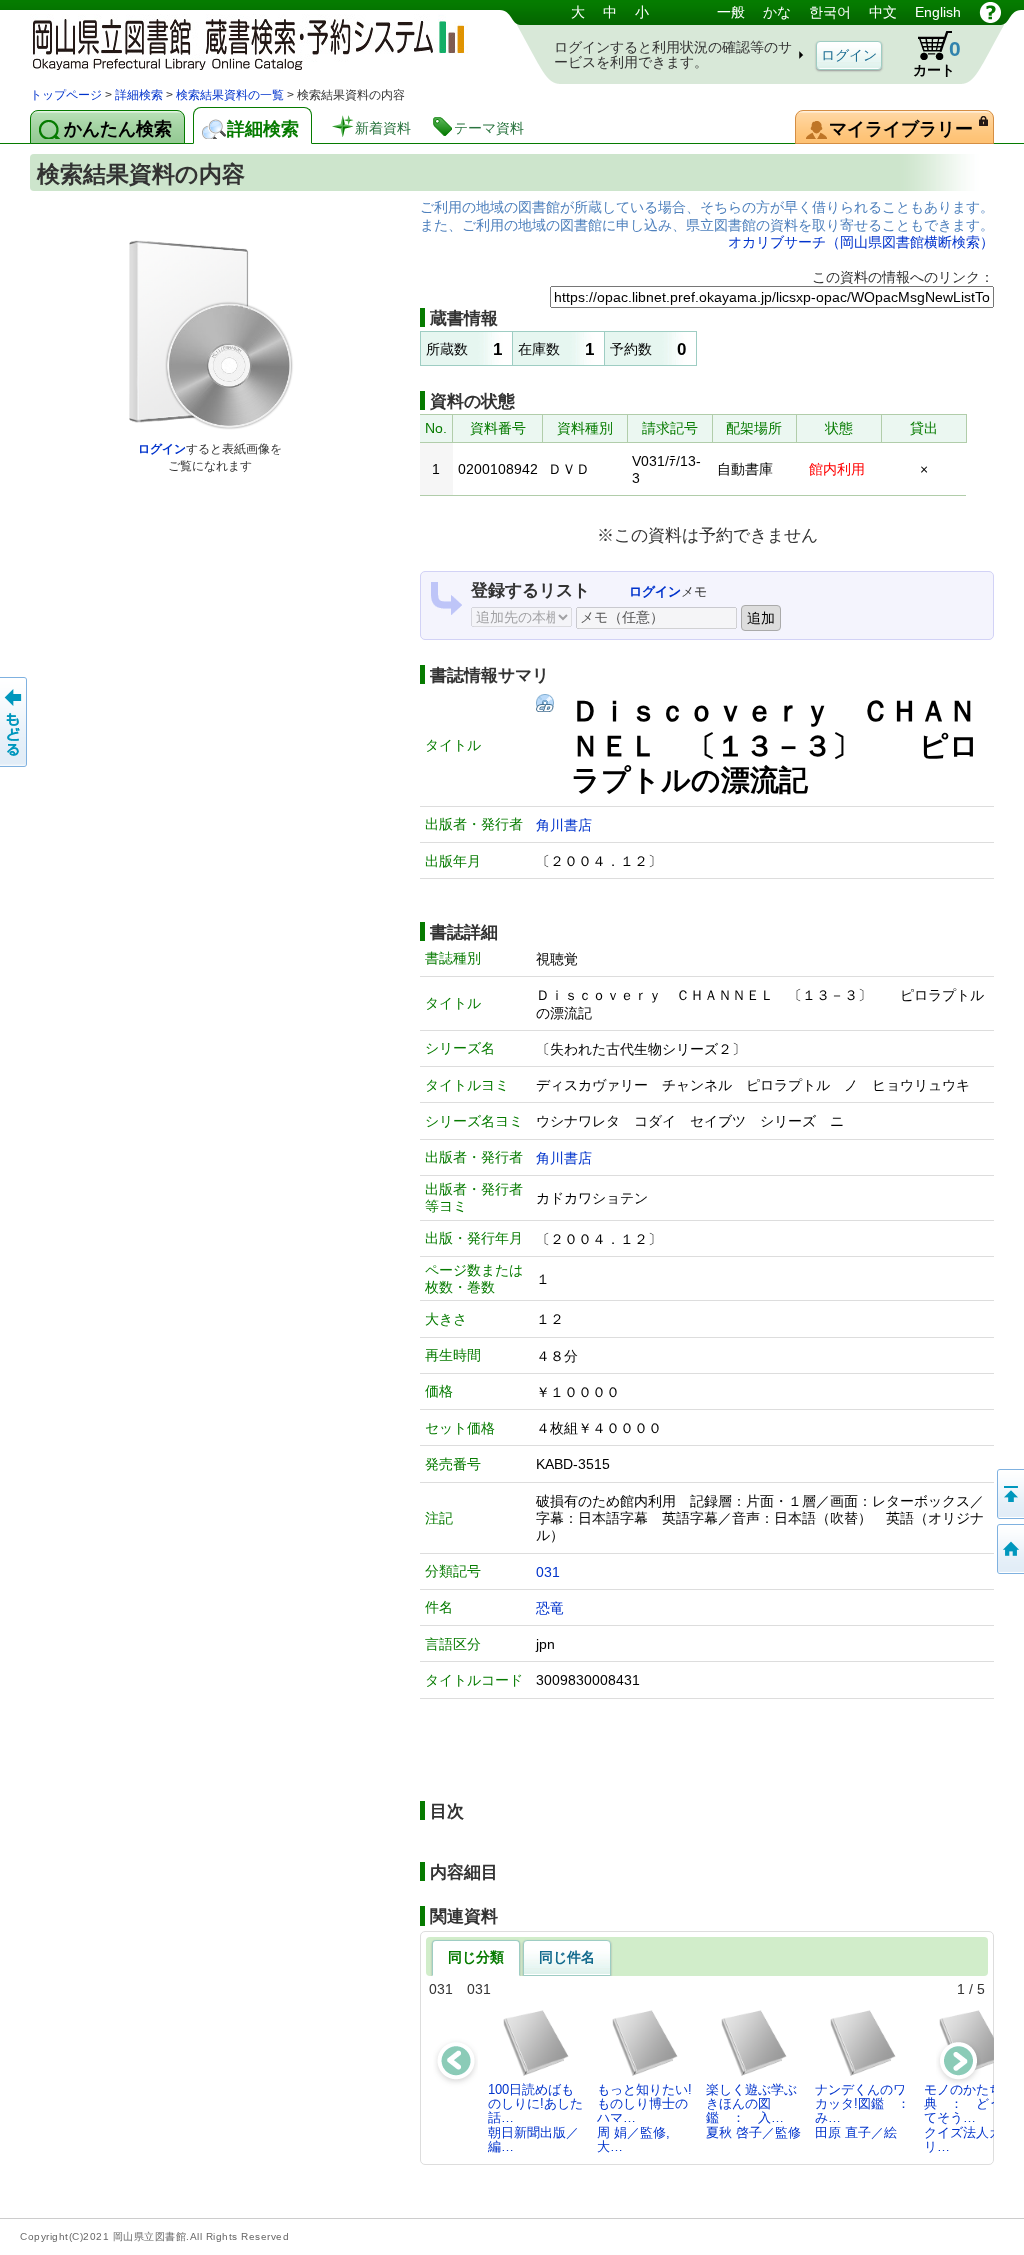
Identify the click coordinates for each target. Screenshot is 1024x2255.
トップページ (66, 95)
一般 (731, 12)
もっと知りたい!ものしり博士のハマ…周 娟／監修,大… (644, 2118)
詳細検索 (139, 95)
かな (777, 12)
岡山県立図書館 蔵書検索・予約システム (240, 42)
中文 (883, 12)
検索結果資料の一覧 (230, 95)
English (938, 12)
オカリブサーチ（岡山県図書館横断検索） (861, 242)
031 (548, 1572)
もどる (15, 722)
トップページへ (1009, 1549)
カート (937, 57)
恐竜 (550, 1608)
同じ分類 (476, 1957)
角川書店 (564, 825)
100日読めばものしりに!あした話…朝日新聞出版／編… (535, 2118)
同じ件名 (567, 1957)
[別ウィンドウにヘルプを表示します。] (990, 12)
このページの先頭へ (1009, 1494)
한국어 (830, 12)
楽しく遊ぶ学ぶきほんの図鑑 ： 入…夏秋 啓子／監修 (753, 2111)
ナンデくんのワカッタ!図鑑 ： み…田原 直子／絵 (866, 2111)
